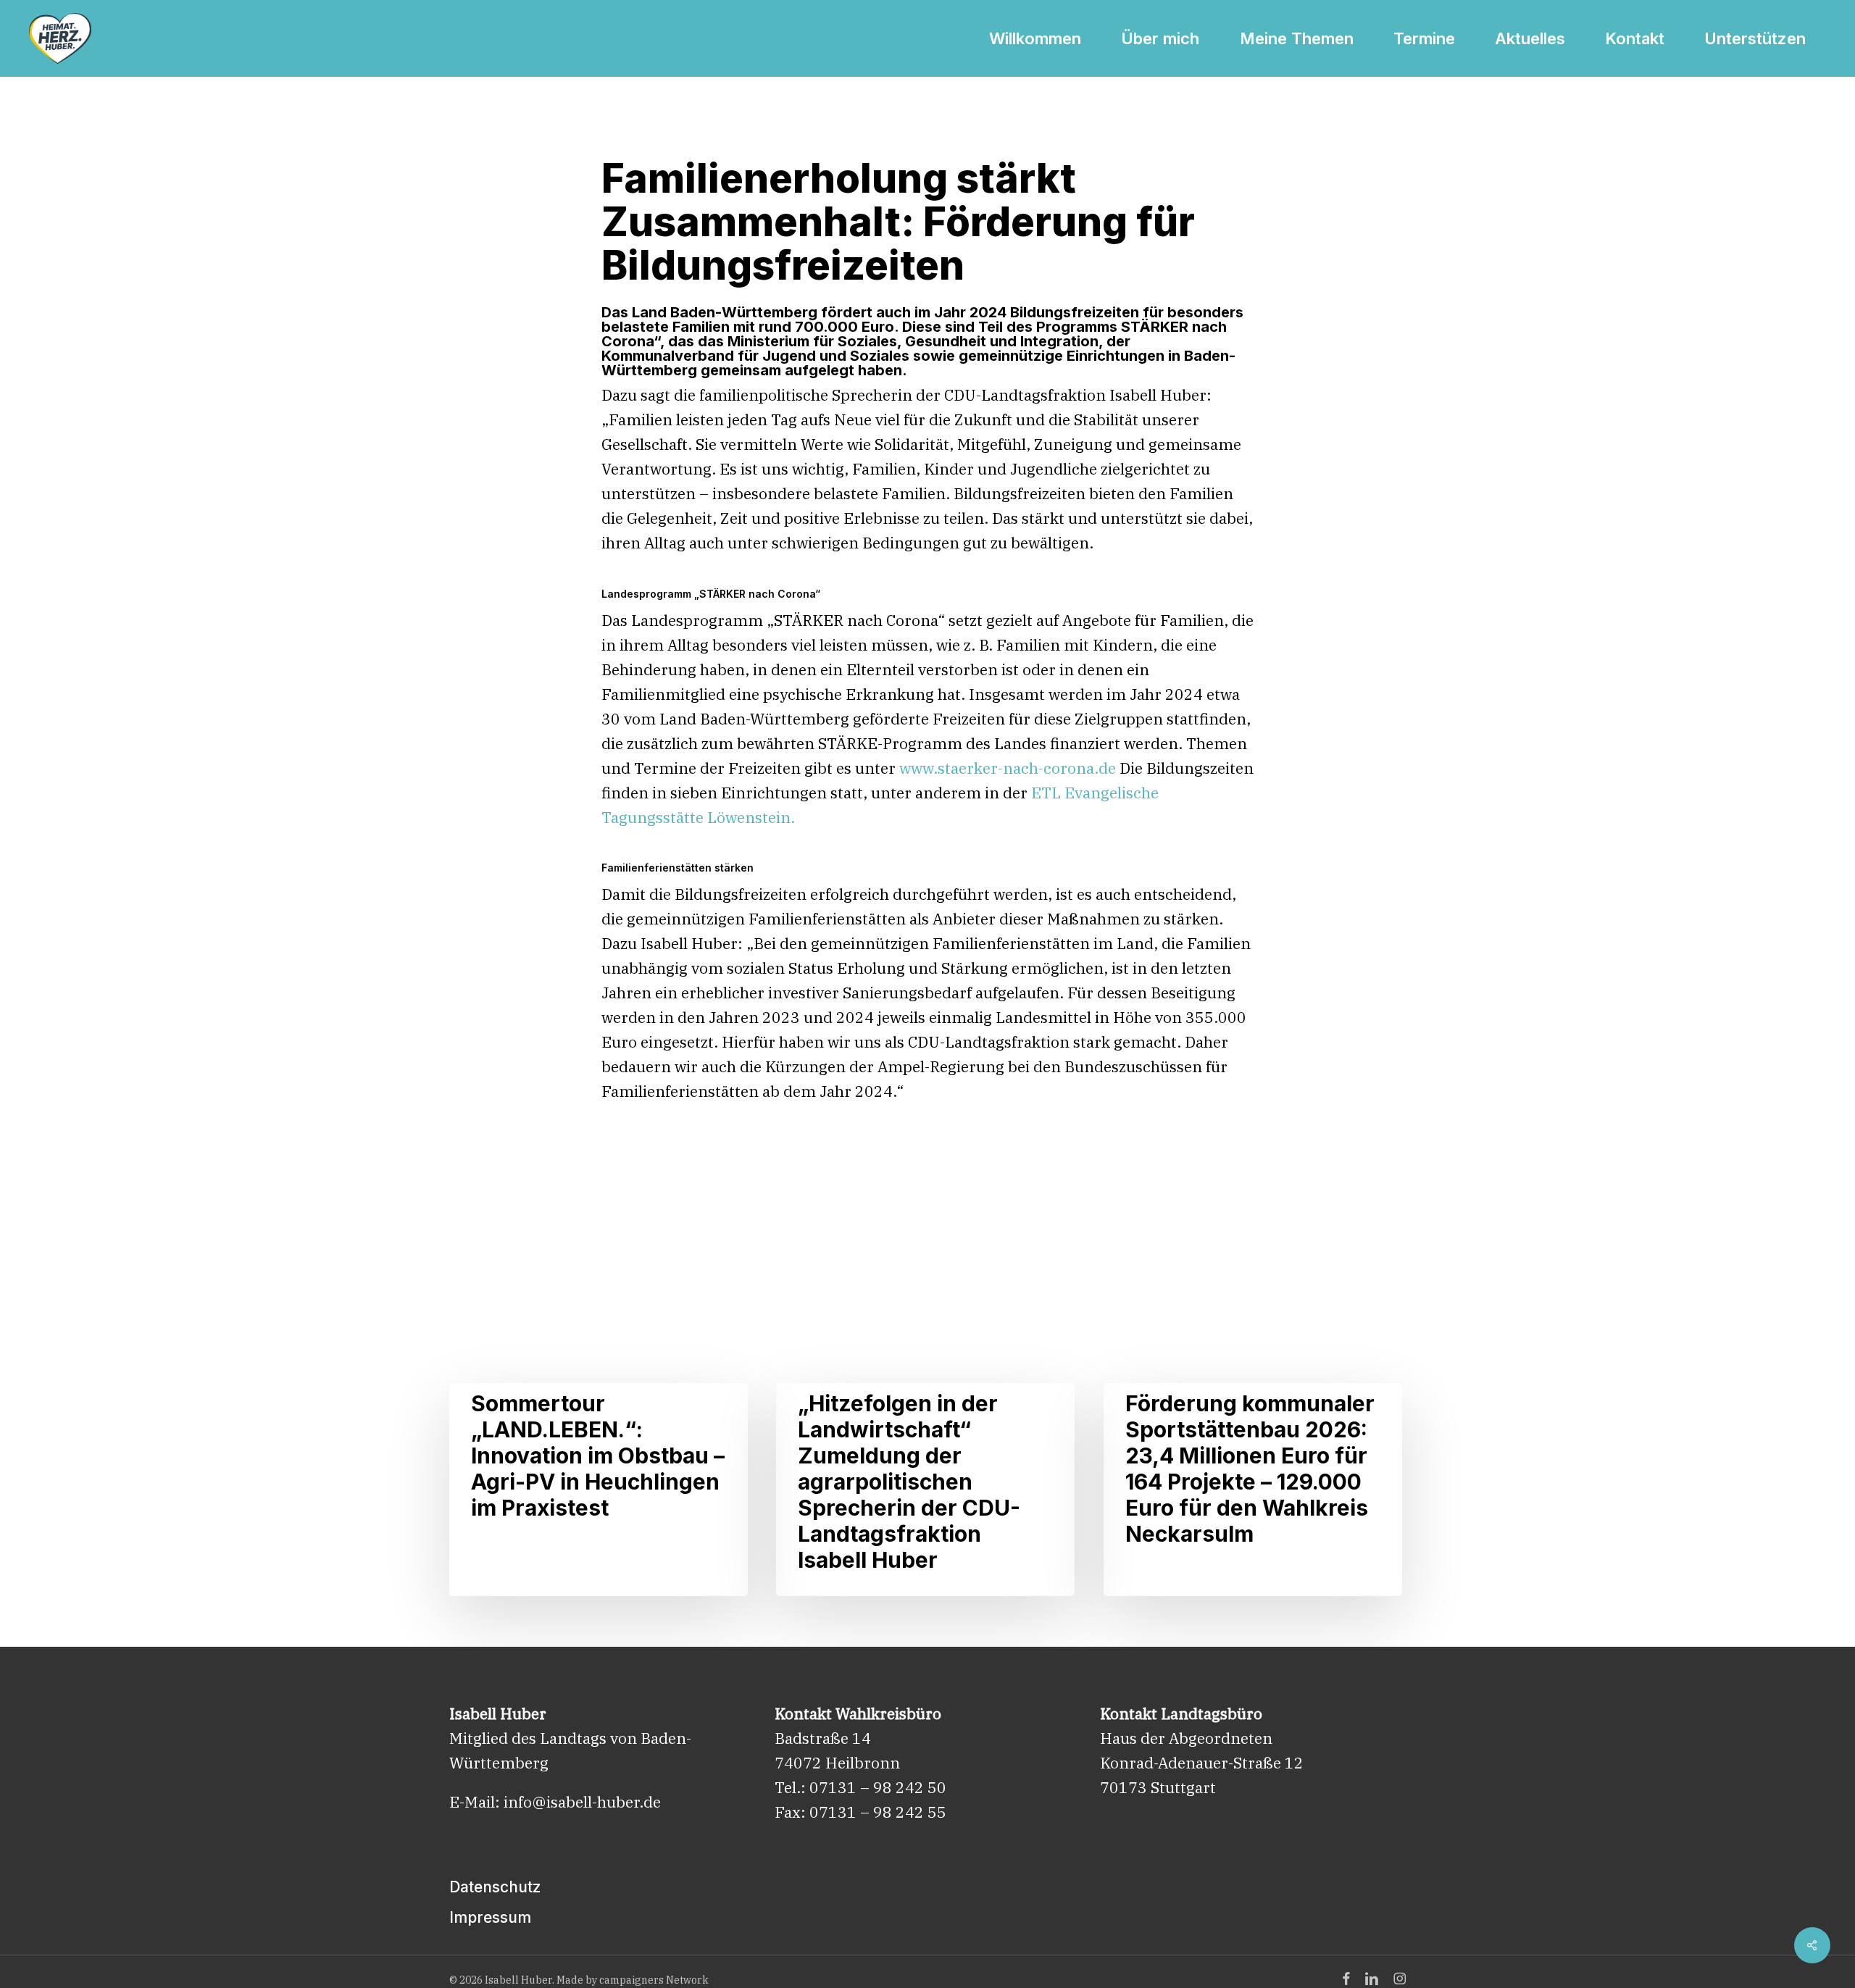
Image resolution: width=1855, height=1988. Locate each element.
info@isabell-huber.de (582, 1802)
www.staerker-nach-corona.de (1008, 768)
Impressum (490, 1917)
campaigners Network (654, 1980)
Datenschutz (495, 1887)
